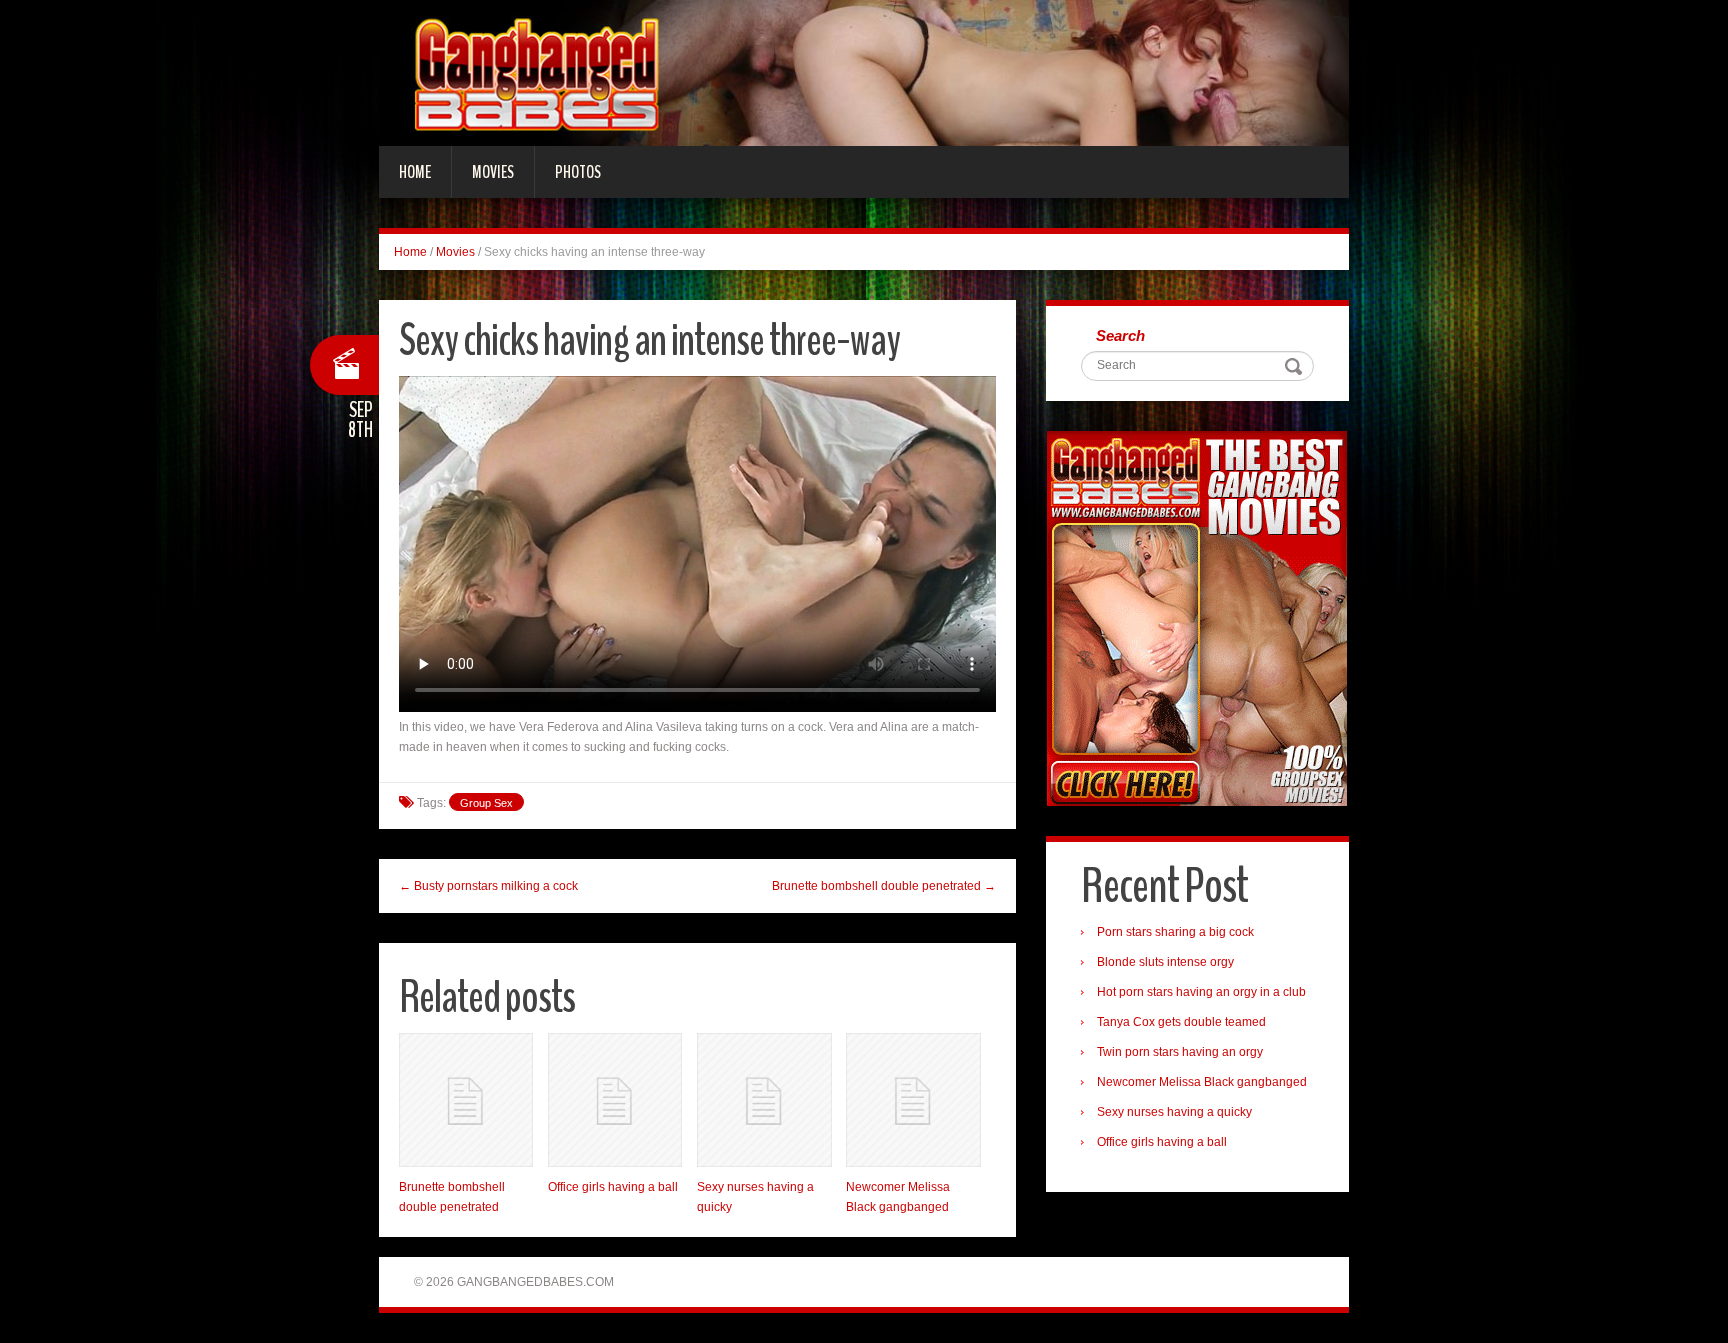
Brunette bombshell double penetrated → (884, 886)
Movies (493, 172)
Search (1120, 335)
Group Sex (486, 803)
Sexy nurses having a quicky (1174, 1112)
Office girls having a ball (613, 1187)
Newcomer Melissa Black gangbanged (1202, 1082)
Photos (578, 172)
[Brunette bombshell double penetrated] (466, 1100)
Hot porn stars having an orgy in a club (1201, 992)
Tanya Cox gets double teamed (1181, 1022)
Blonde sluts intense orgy (1165, 962)
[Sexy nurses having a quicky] (764, 1100)
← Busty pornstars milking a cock (488, 886)
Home (415, 172)
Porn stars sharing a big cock (1175, 932)
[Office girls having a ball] (615, 1100)
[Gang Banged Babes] (864, 72)
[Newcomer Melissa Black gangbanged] (913, 1100)
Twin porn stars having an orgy (1180, 1052)
